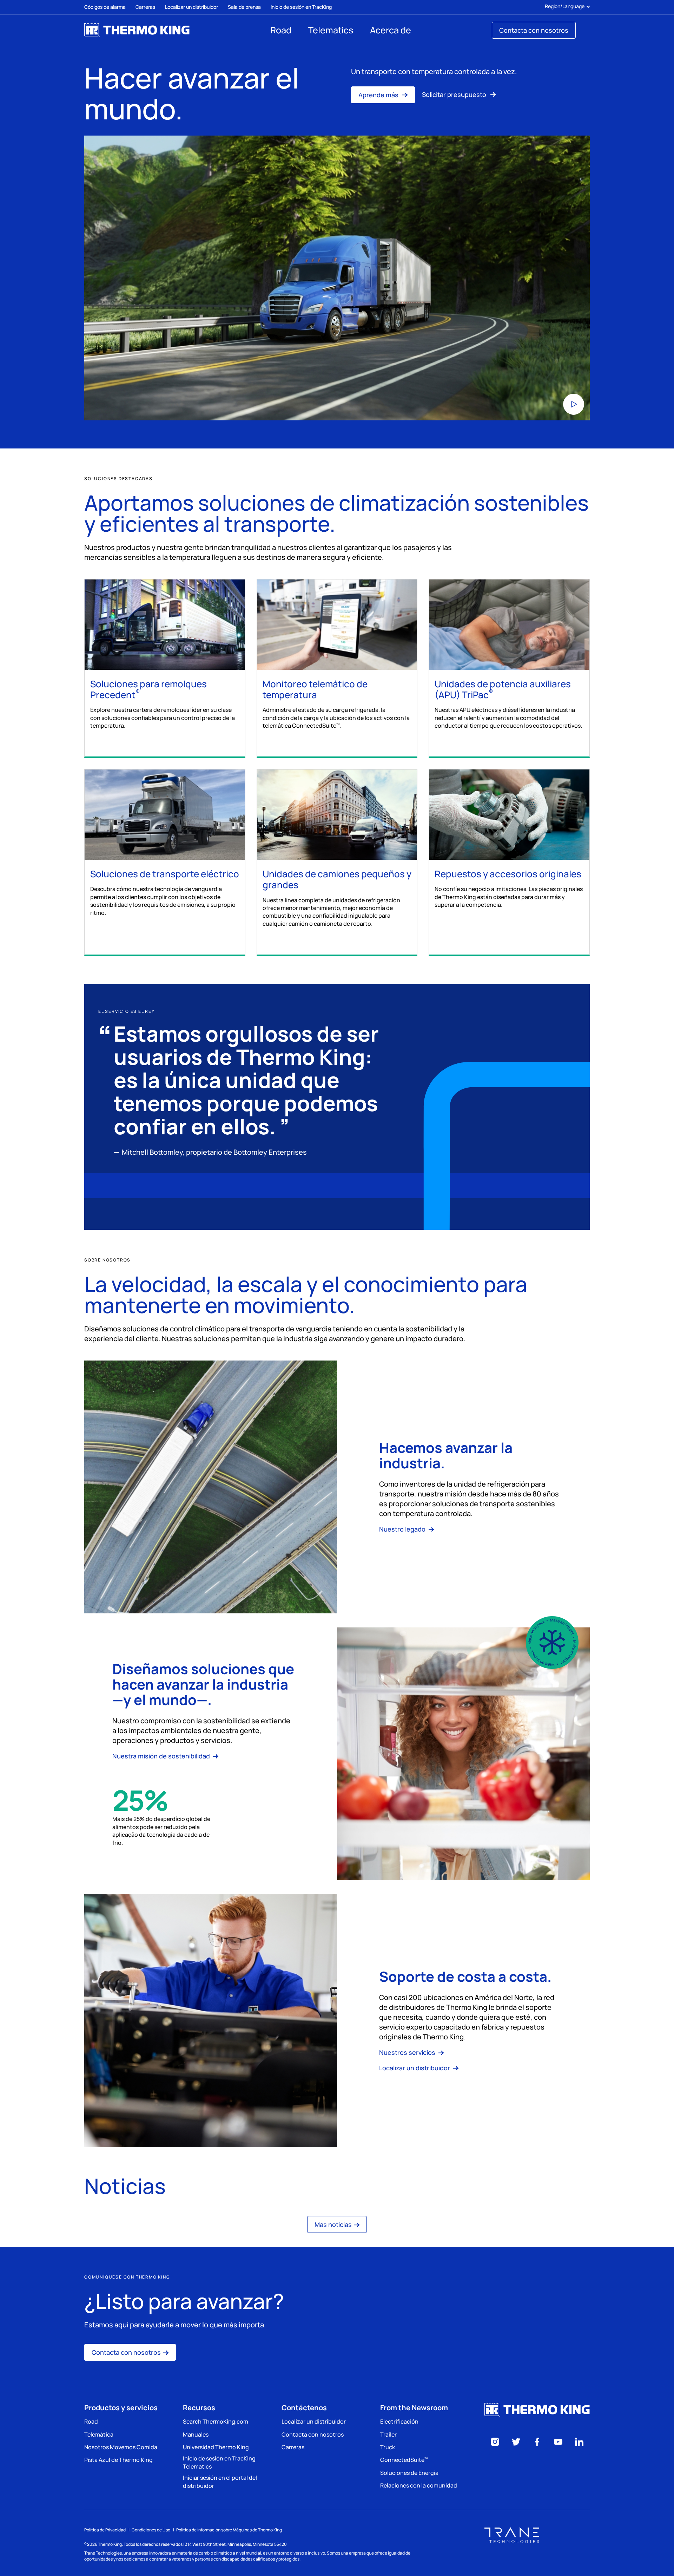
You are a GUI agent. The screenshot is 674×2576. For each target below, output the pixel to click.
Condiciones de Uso (151, 2530)
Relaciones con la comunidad (419, 2485)
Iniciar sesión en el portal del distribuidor (220, 2482)
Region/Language (565, 6)
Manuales (196, 2434)
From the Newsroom (414, 2408)
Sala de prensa (244, 7)
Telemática (99, 2434)
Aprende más (379, 95)
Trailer (388, 2434)
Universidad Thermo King (216, 2447)
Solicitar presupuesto (455, 94)
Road (281, 30)
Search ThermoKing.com (216, 2421)
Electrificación (399, 2421)
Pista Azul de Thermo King (118, 2460)
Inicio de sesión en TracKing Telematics (219, 2462)
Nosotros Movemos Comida (121, 2447)
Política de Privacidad (105, 2530)
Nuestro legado (403, 1529)
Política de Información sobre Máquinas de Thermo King (229, 2530)
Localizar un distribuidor (191, 7)
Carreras (145, 7)
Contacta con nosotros (534, 30)
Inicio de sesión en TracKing (301, 7)
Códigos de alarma (105, 7)
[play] (337, 278)
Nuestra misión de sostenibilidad (162, 1756)
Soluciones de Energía (409, 2473)
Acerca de (391, 30)
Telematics (331, 30)
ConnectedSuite (404, 2460)
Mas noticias (333, 2224)
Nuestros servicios (408, 2052)
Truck (388, 2447)
